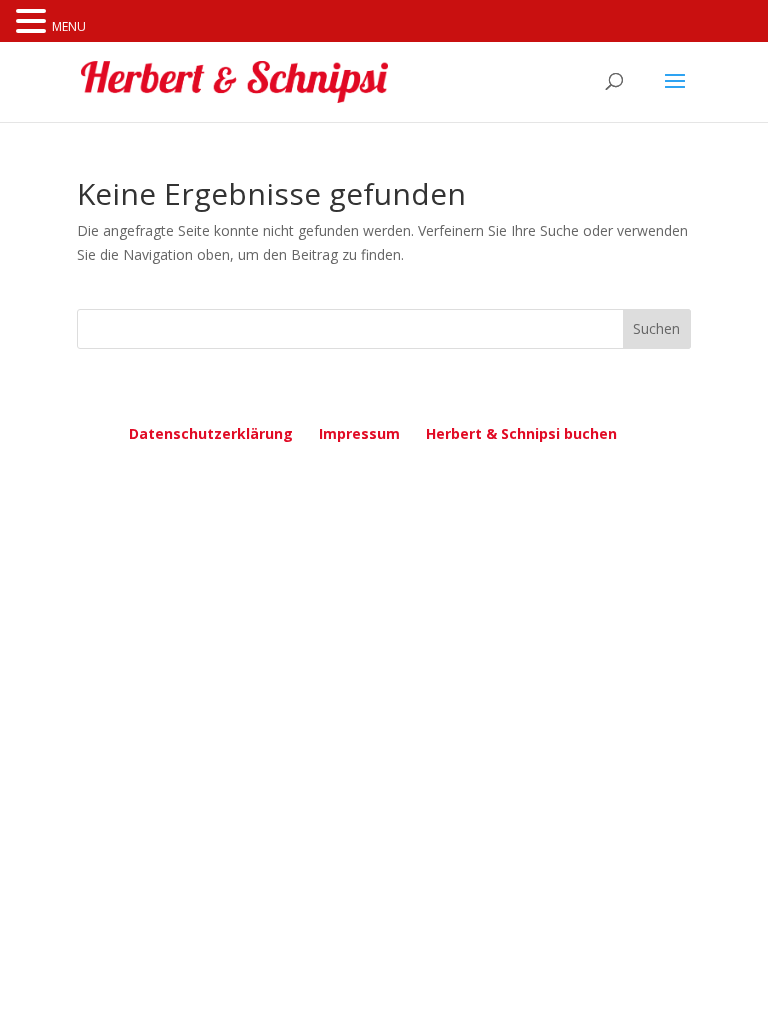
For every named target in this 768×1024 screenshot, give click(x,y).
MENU (69, 26)
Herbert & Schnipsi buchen (521, 433)
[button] (34, 22)
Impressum (359, 433)
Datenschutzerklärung (211, 433)
